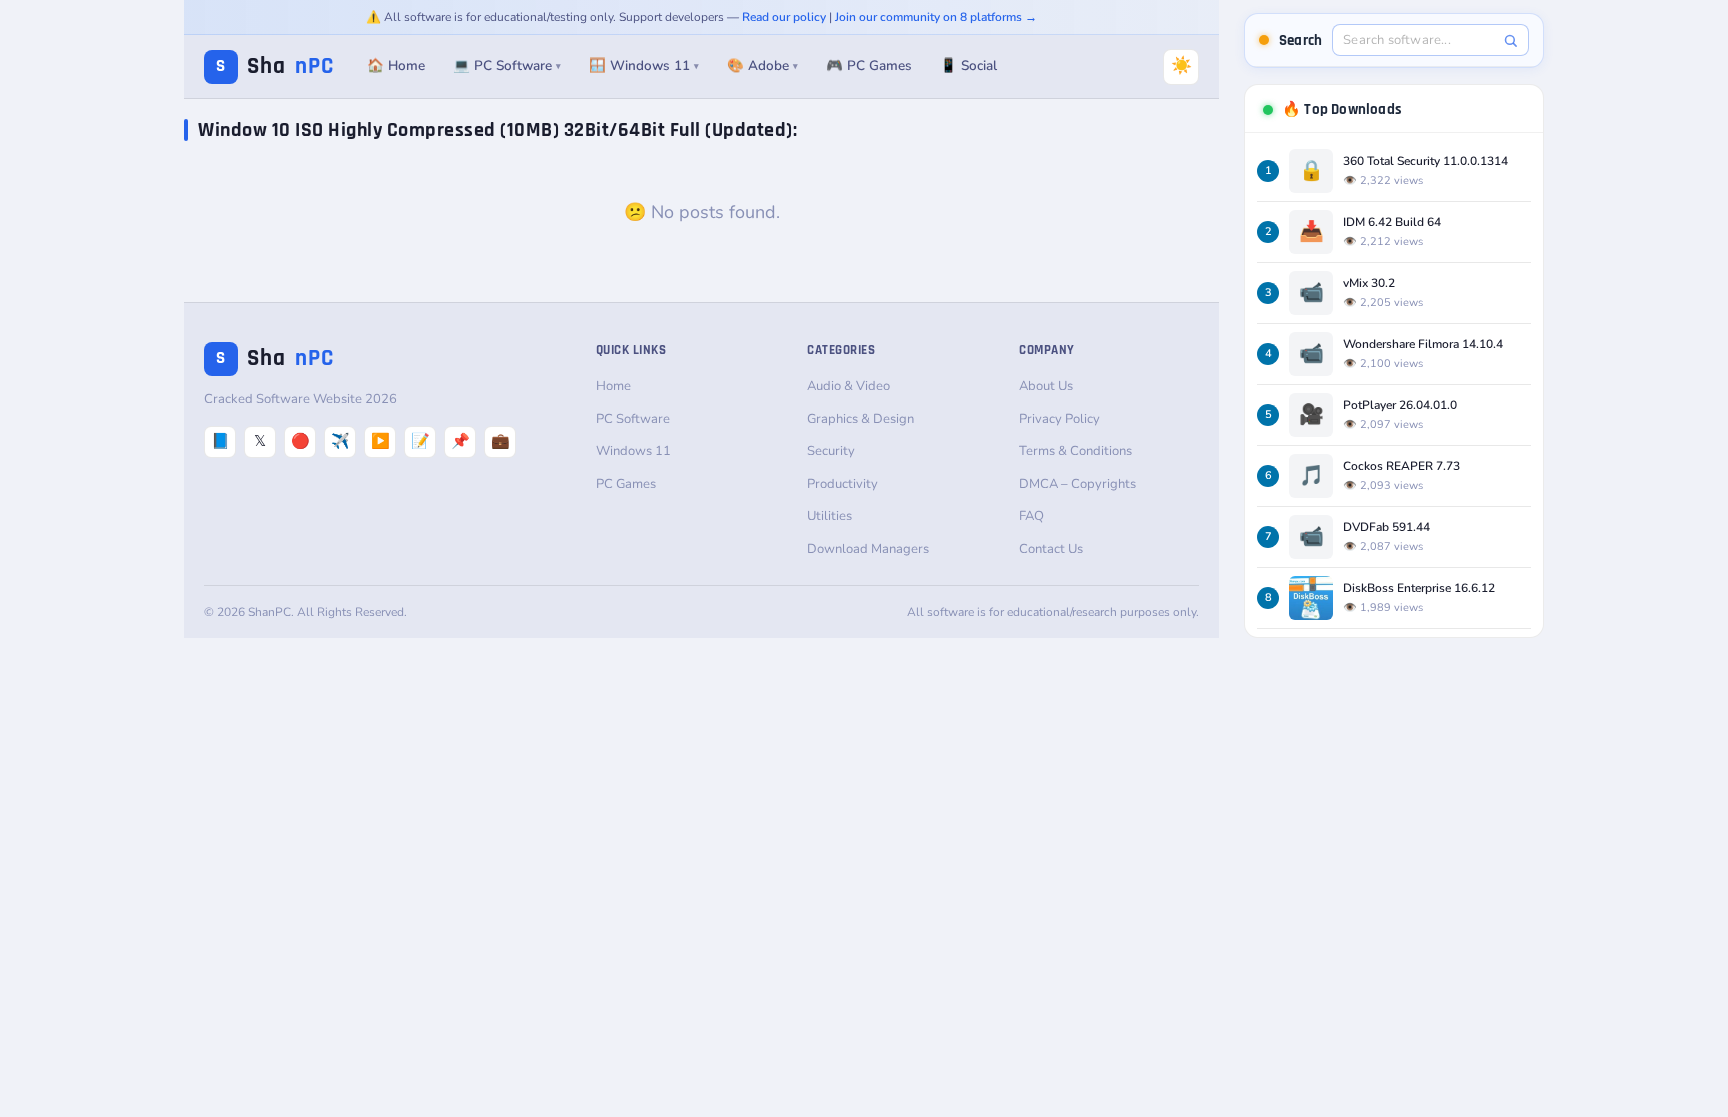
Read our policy (784, 17)
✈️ (340, 441)
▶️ (380, 441)
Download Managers (868, 549)
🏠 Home (396, 65)
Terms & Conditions (1075, 451)
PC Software (633, 419)
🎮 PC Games (869, 65)
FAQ (1031, 516)
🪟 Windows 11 (644, 65)
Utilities (829, 516)
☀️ (1181, 65)
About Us (1046, 386)
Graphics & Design (860, 419)
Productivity (842, 484)
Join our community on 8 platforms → (936, 17)
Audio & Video (848, 386)
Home (613, 386)
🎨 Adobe (762, 65)
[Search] (1510, 40)
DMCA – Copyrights (1077, 484)
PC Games (626, 484)
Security (831, 451)
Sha (275, 66)
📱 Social (968, 65)
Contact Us (1051, 549)
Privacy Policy (1059, 419)
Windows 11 (633, 451)
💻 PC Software (507, 65)
